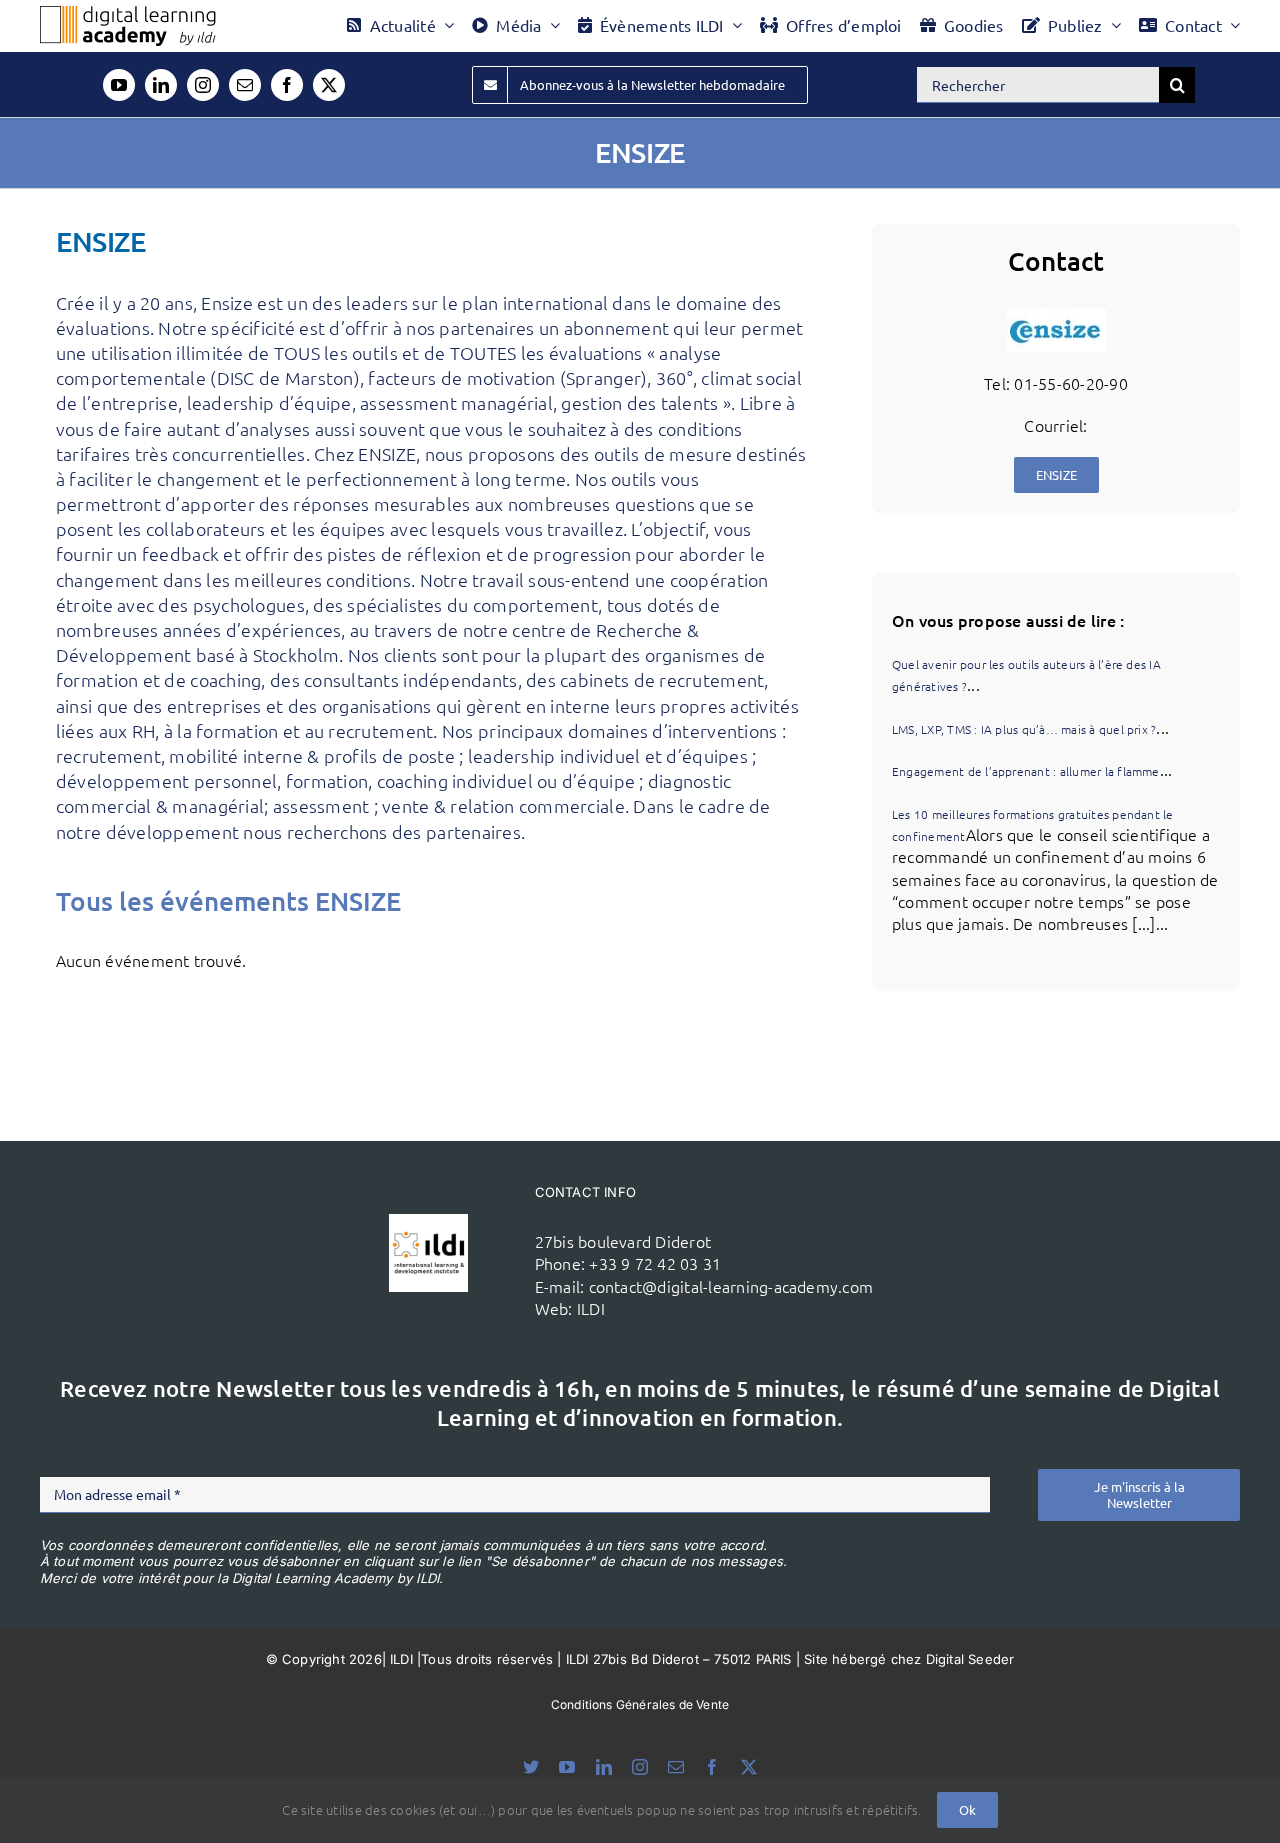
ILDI (591, 1308)
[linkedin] (161, 85)
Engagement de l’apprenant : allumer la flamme (1026, 771)
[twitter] (329, 85)
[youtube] (119, 85)
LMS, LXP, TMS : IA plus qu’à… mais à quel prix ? (1024, 729)
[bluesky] (531, 1767)
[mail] (245, 85)
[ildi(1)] (428, 1222)
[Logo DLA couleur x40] (128, 14)
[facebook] (287, 85)
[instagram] (203, 85)
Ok (967, 1809)
